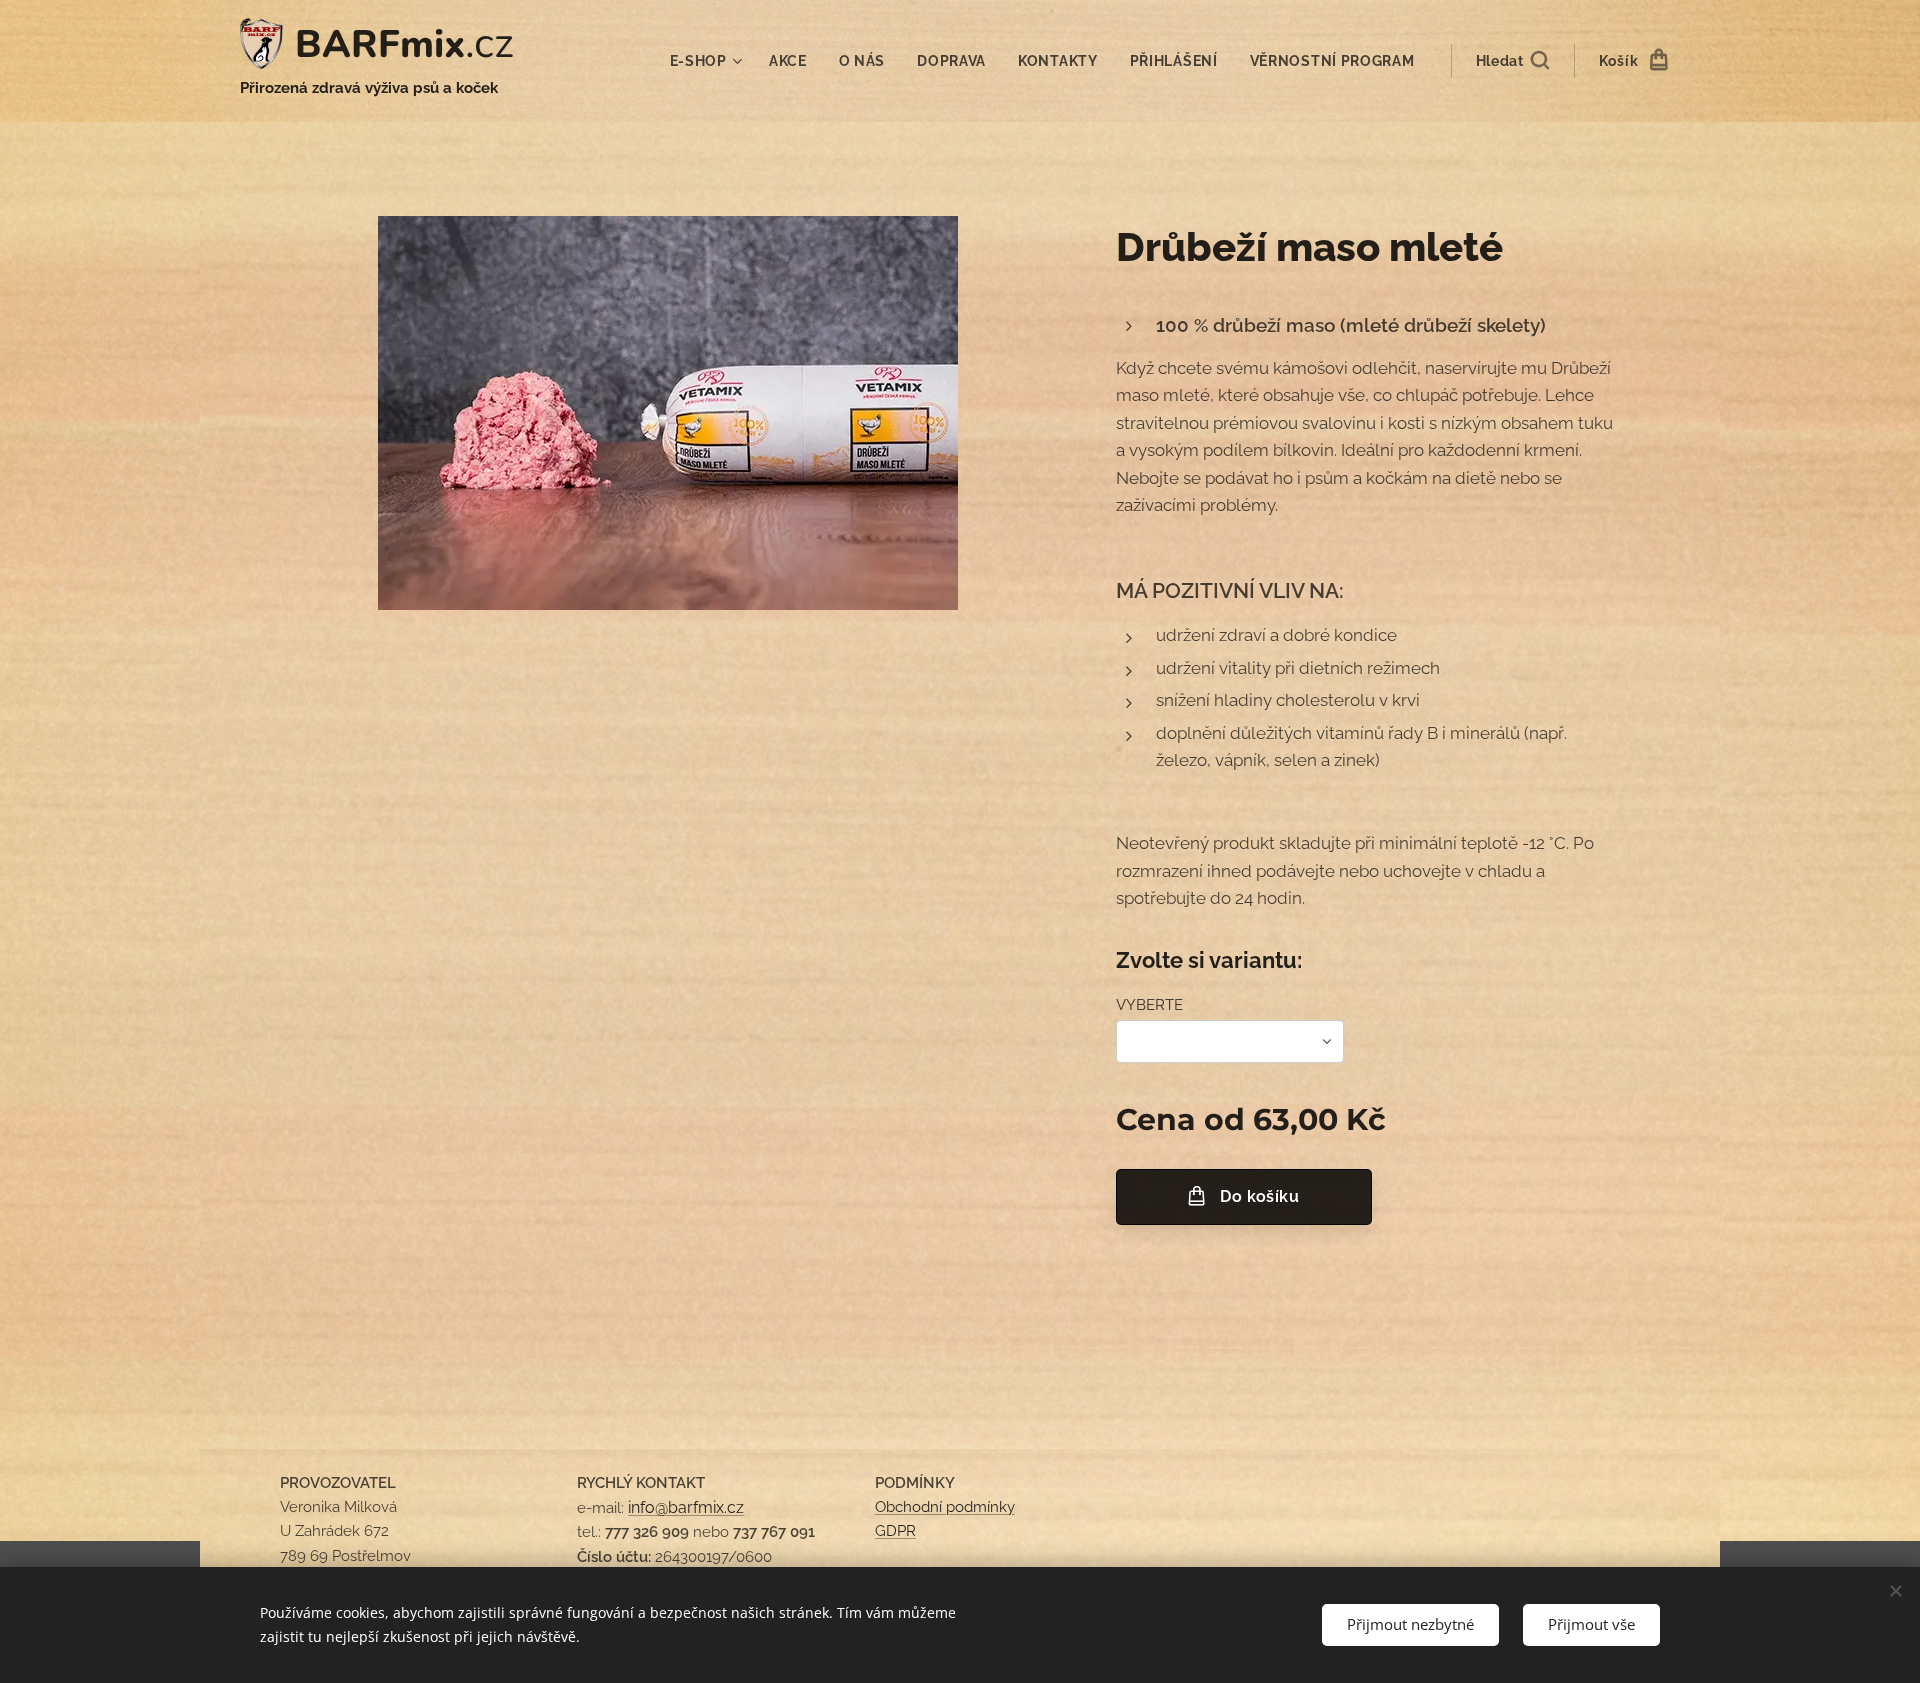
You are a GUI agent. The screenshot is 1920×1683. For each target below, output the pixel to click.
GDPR (895, 1531)
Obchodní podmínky (945, 1507)
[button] (1512, 61)
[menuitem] (709, 61)
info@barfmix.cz (686, 1507)
